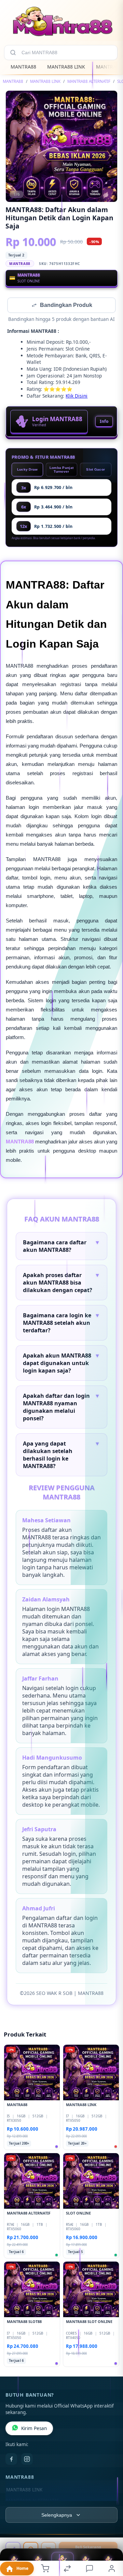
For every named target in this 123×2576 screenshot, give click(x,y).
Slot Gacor (95, 470)
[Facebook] (11, 2460)
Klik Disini (77, 396)
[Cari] (13, 53)
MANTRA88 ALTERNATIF (89, 81)
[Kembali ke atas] (110, 2530)
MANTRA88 (23, 67)
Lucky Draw (28, 470)
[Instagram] (27, 2460)
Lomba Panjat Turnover (62, 470)
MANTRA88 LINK (66, 67)
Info (104, 422)
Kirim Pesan (34, 2429)
